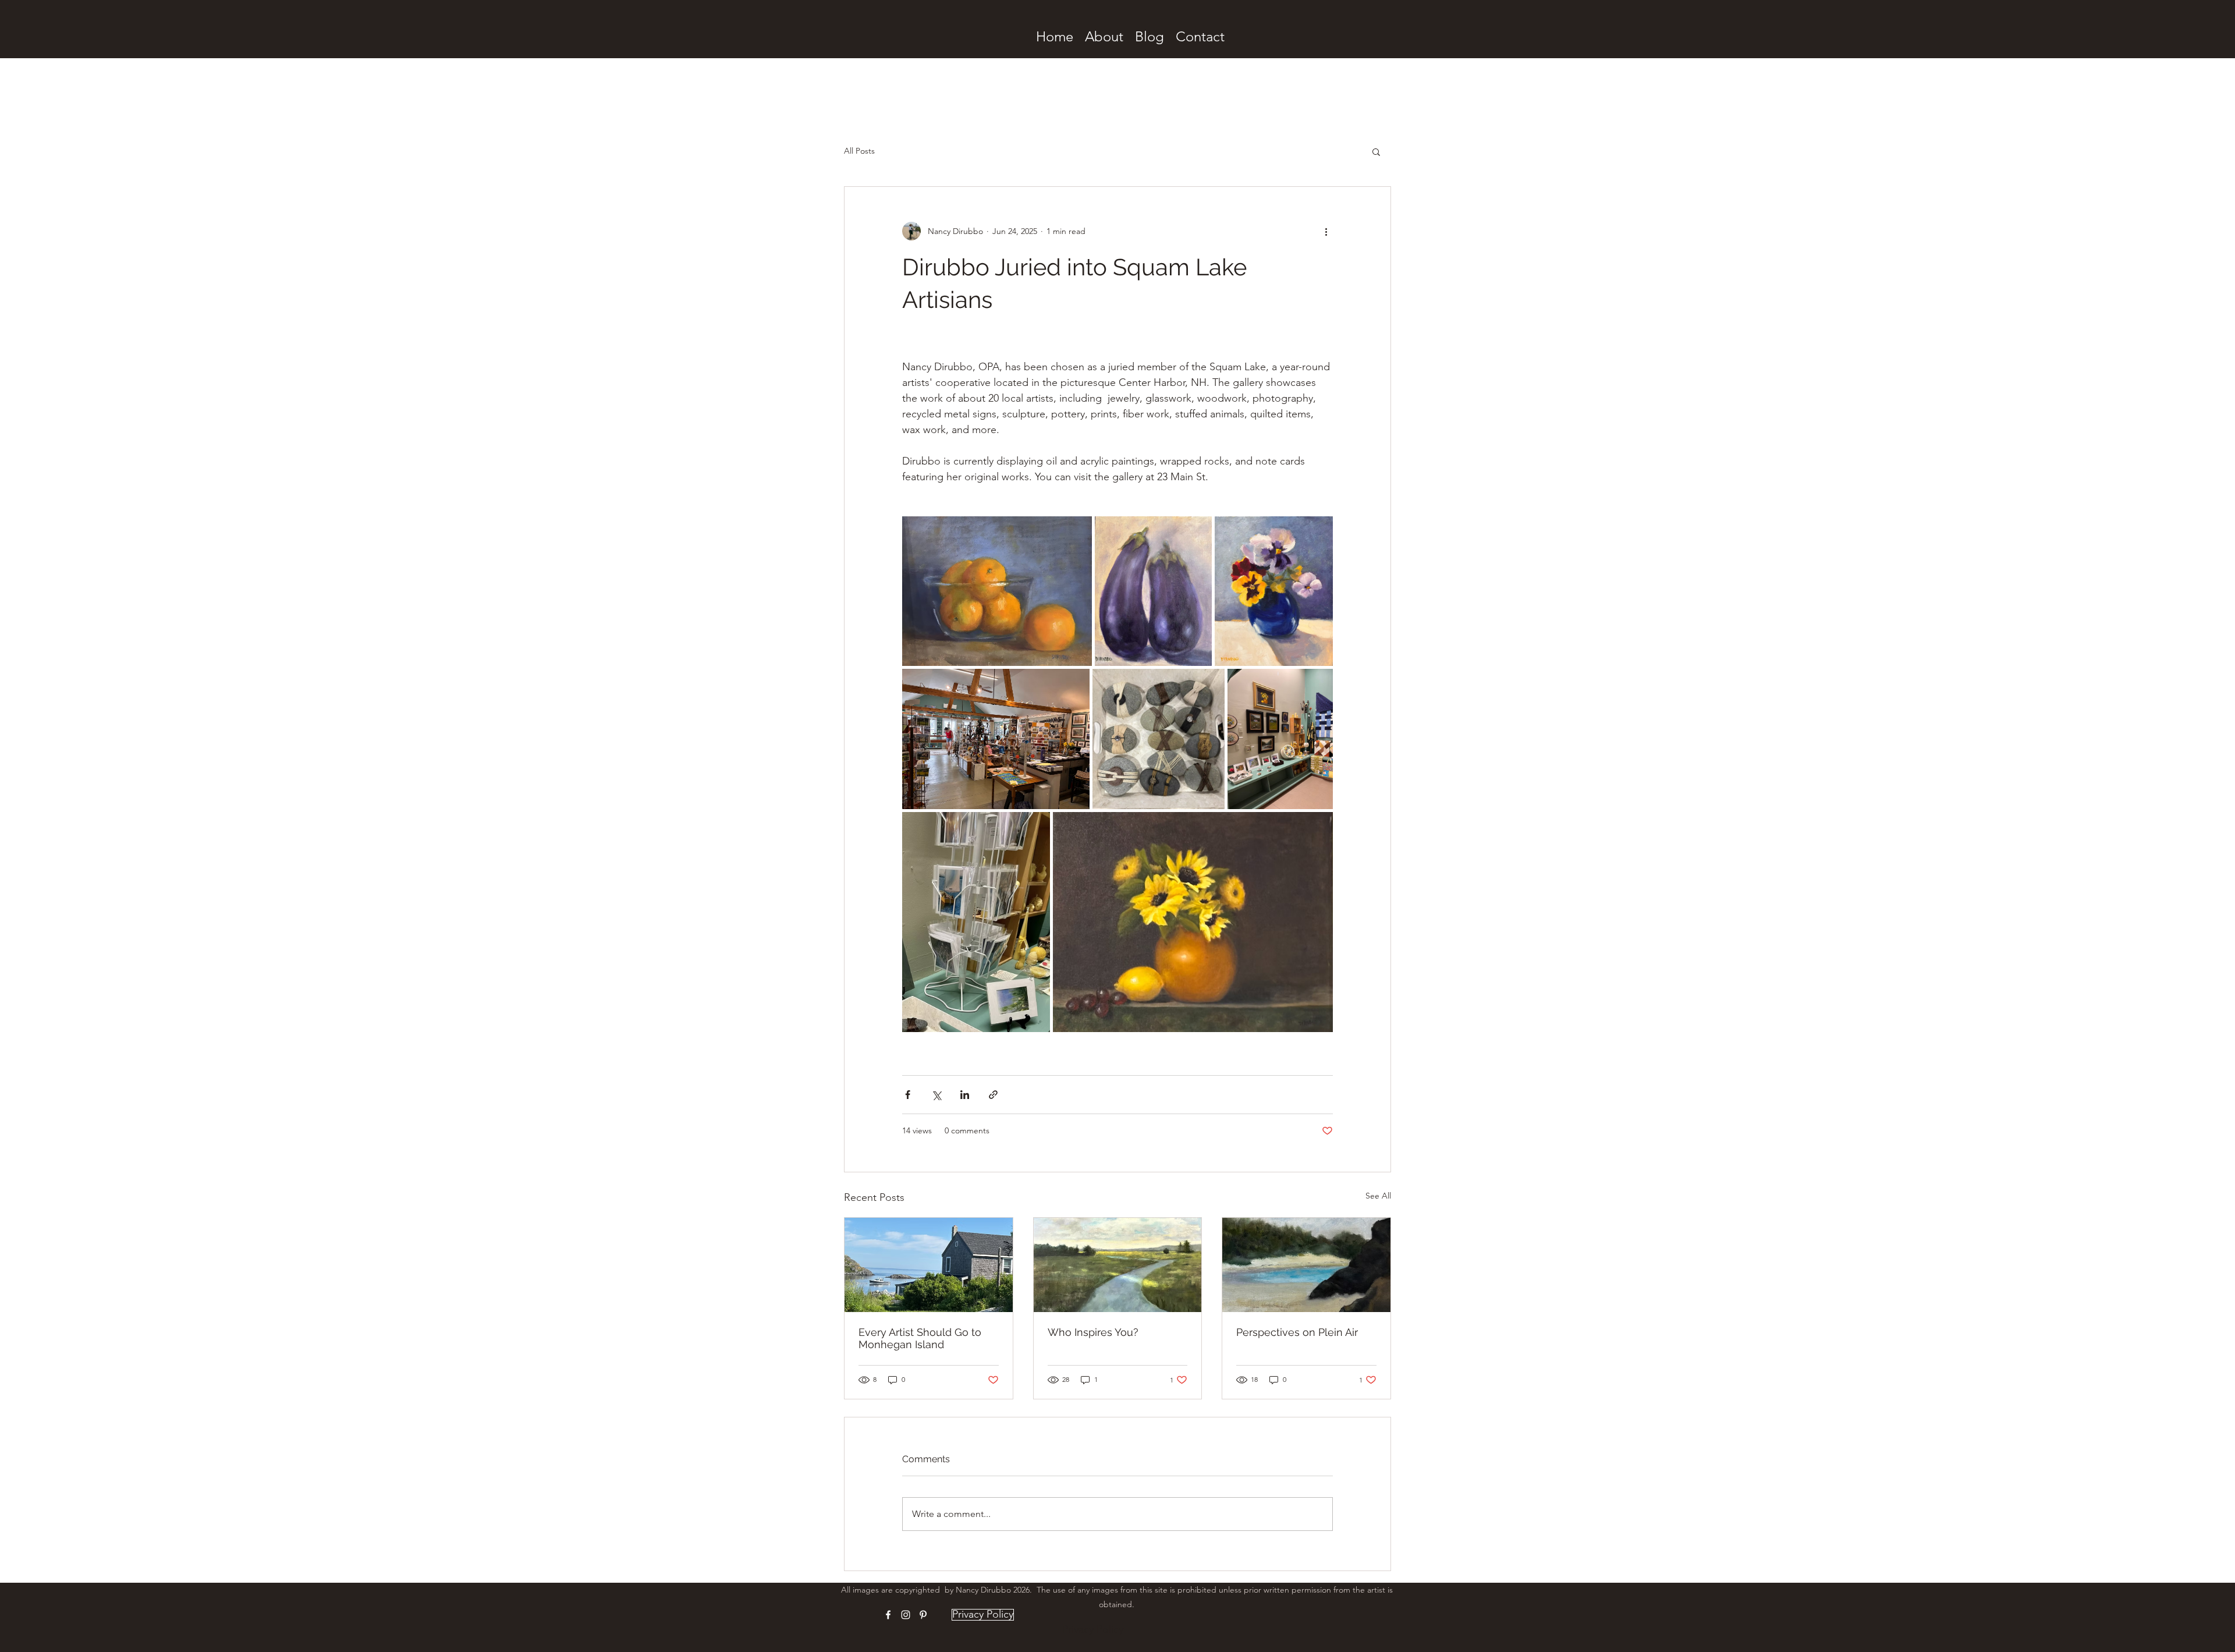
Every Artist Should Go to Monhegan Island (920, 1338)
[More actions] (1326, 231)
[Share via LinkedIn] (965, 1095)
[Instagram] (906, 1615)
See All (1378, 1196)
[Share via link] (993, 1095)
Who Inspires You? (1093, 1332)
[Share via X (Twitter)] (936, 1095)
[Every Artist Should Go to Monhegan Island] (929, 1265)
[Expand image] (997, 591)
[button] (1376, 151)
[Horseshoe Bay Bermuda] (1306, 1265)
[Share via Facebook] (908, 1095)
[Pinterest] (923, 1615)
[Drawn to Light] (1118, 1265)
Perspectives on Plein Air (1297, 1332)
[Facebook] (888, 1615)
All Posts (859, 151)
